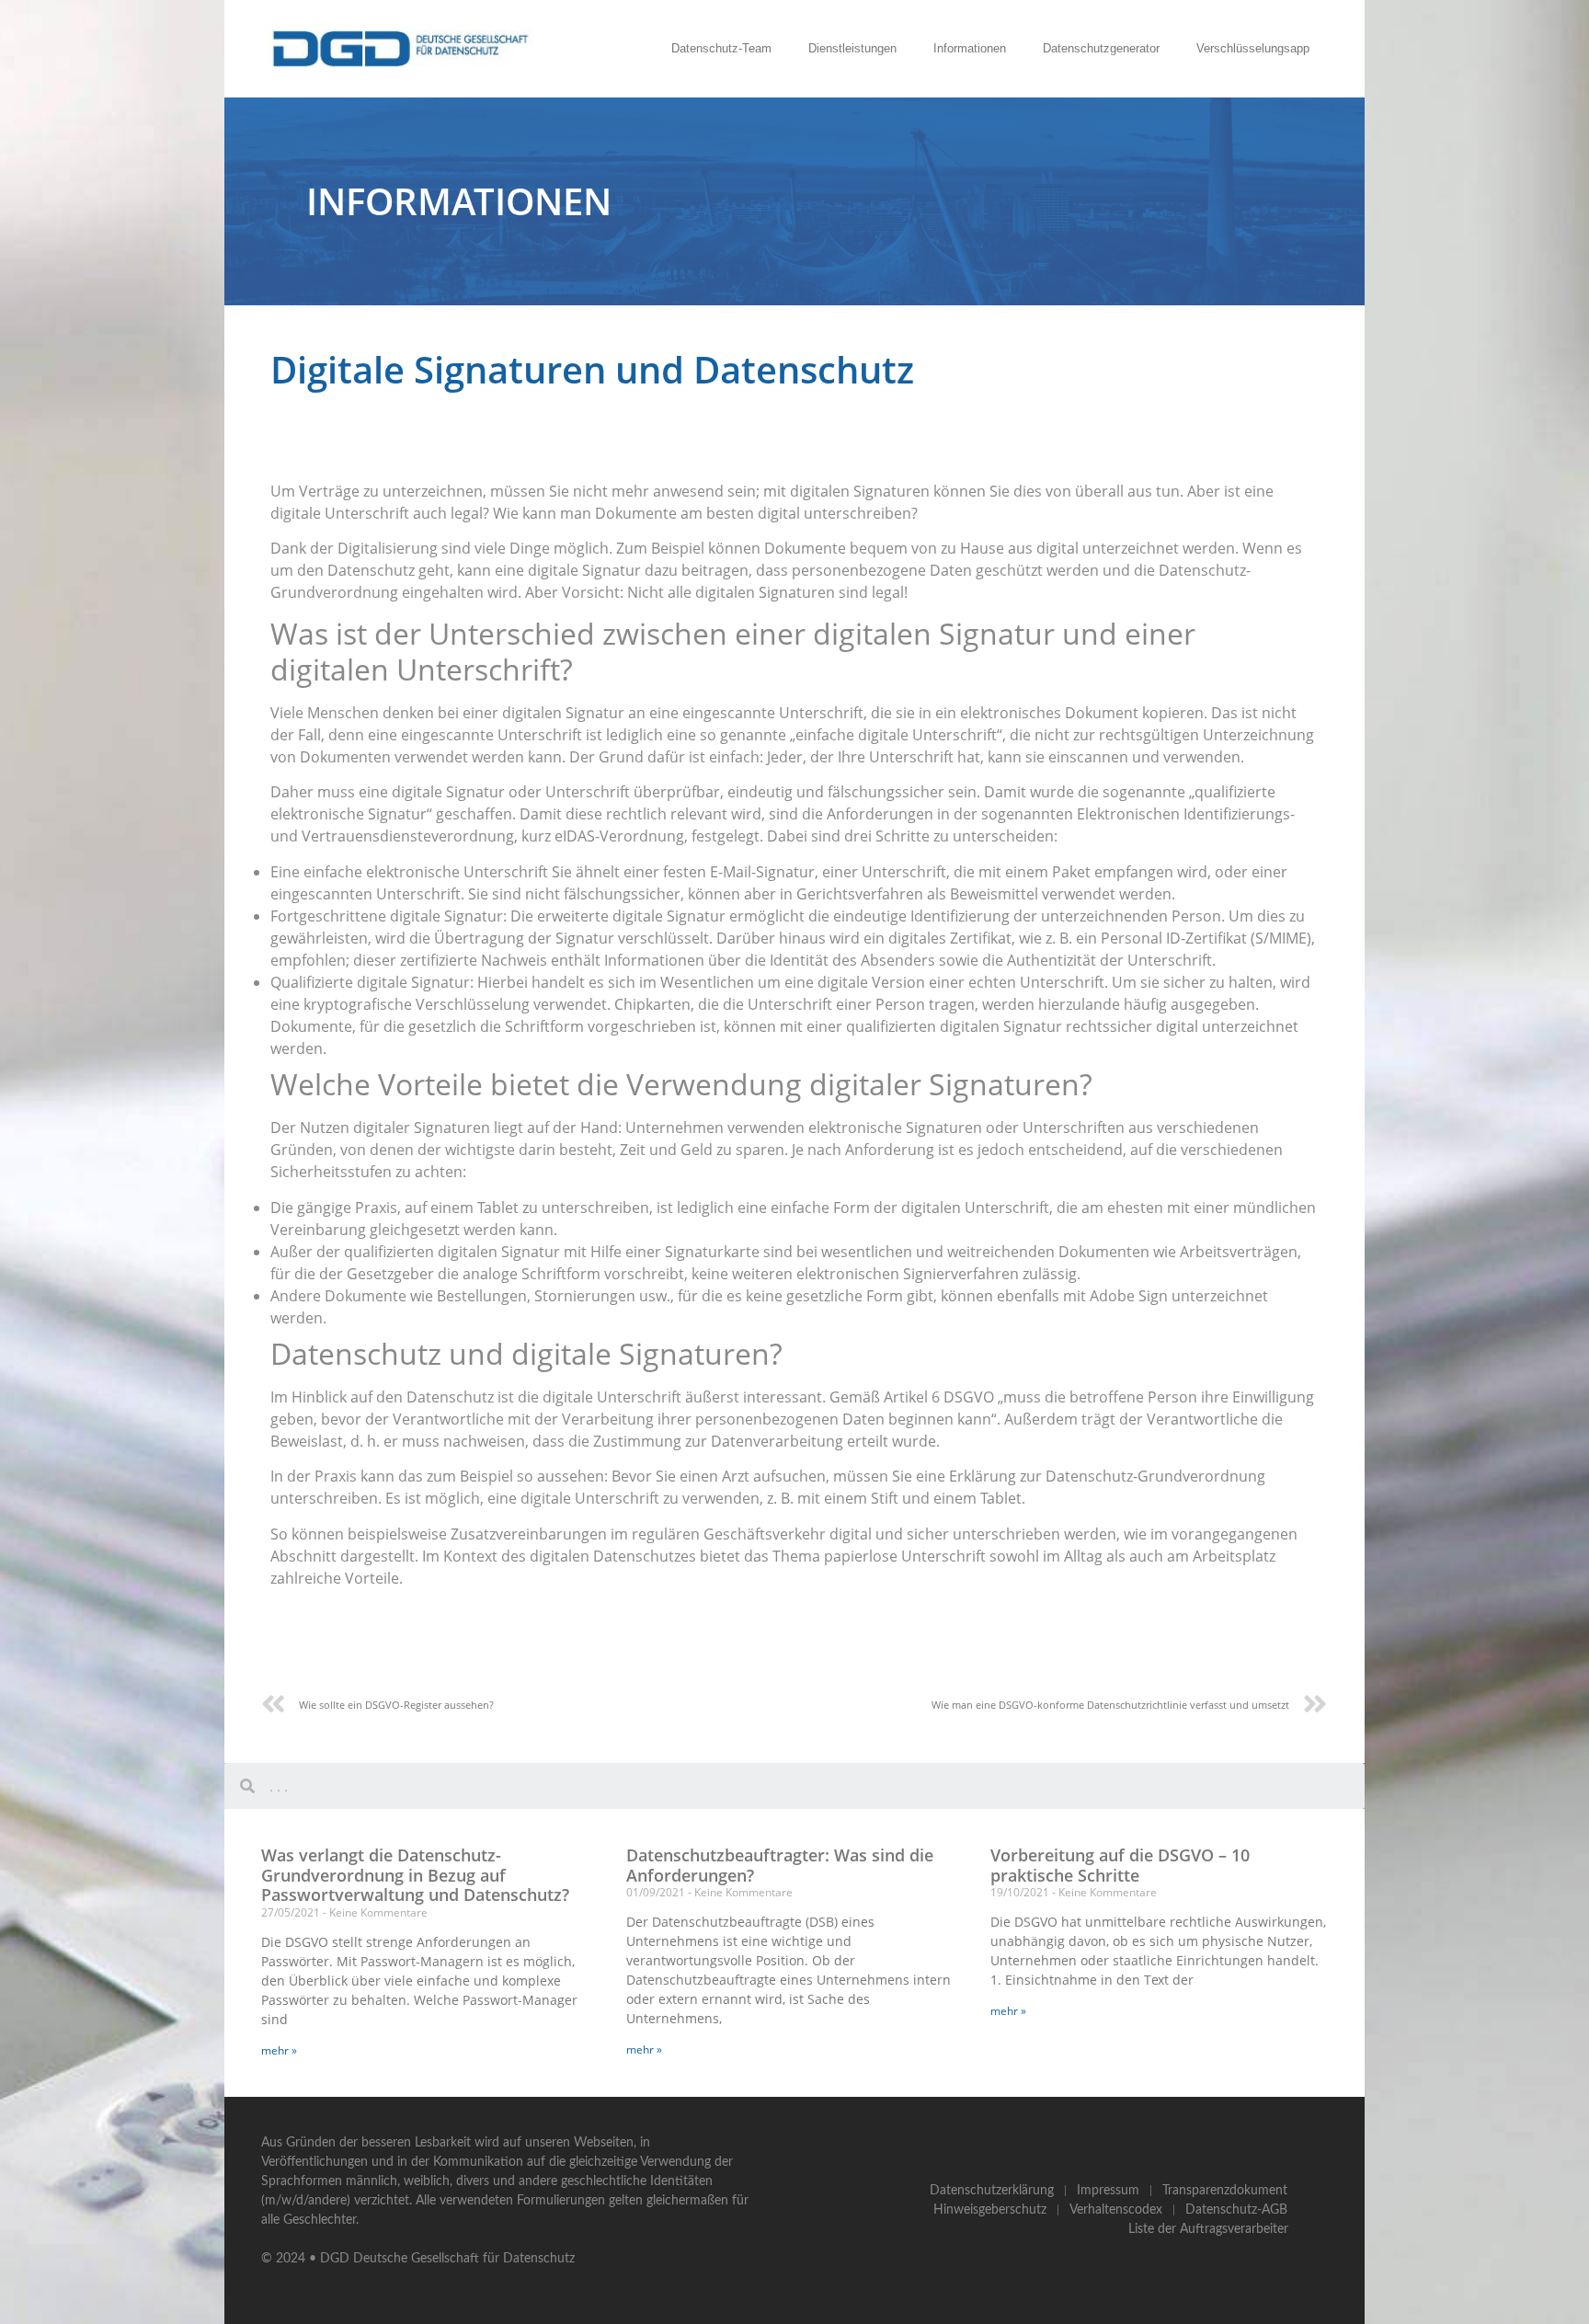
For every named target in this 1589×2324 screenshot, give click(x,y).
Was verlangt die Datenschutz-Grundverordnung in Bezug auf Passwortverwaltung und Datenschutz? (415, 1875)
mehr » (279, 2050)
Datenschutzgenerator (1101, 48)
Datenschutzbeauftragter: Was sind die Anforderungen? (780, 1865)
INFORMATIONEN (459, 201)
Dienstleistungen (852, 48)
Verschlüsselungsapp (1253, 48)
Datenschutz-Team (721, 48)
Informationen (970, 48)
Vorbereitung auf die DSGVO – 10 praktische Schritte (1120, 1865)
